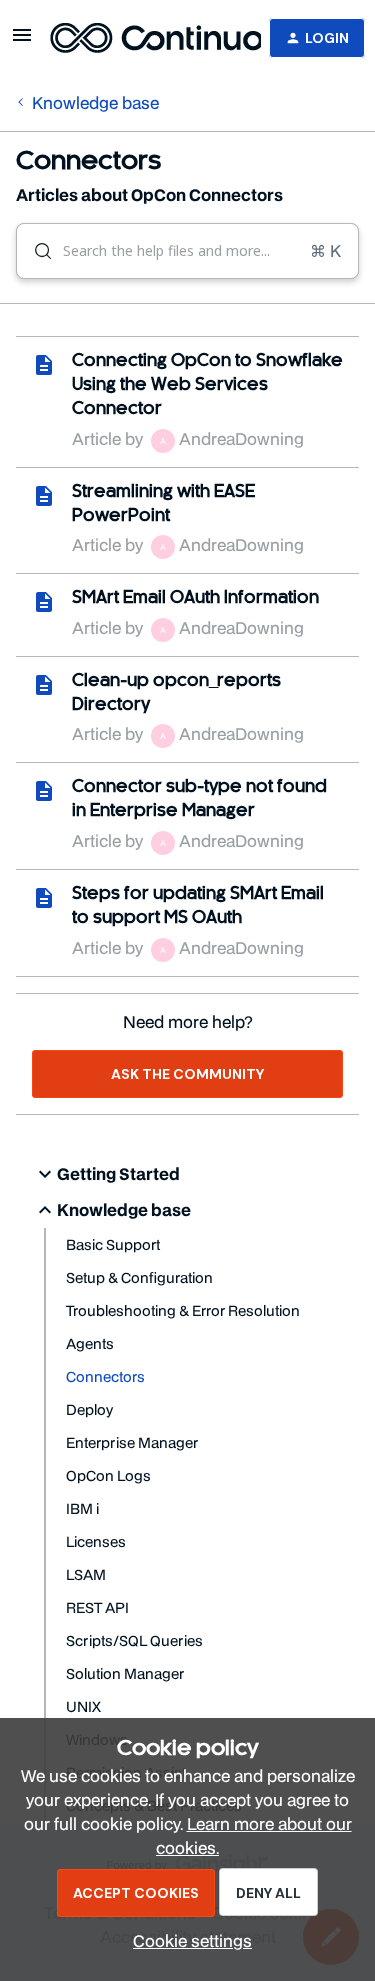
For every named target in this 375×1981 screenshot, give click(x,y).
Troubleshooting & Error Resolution (183, 1310)
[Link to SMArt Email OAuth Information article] (44, 602)
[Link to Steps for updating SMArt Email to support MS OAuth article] (44, 898)
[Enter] (35, 251)
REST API (97, 1607)
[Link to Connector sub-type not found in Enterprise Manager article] (44, 791)
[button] (187, 1940)
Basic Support (113, 1244)
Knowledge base (95, 102)
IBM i (82, 1508)
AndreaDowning (241, 438)
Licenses (96, 1541)
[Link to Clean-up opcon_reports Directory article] (44, 685)
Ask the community (187, 1074)
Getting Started (118, 1173)
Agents (90, 1343)
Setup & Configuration (139, 1277)
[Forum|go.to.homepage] (143, 38)
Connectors (105, 1376)
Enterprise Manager (132, 1442)
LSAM (86, 1574)
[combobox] (187, 251)
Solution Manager (125, 1673)
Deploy (89, 1409)
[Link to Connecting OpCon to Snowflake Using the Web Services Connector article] (44, 365)
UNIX (83, 1706)
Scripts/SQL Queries (134, 1640)
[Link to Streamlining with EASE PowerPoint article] (44, 496)
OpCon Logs (108, 1475)
